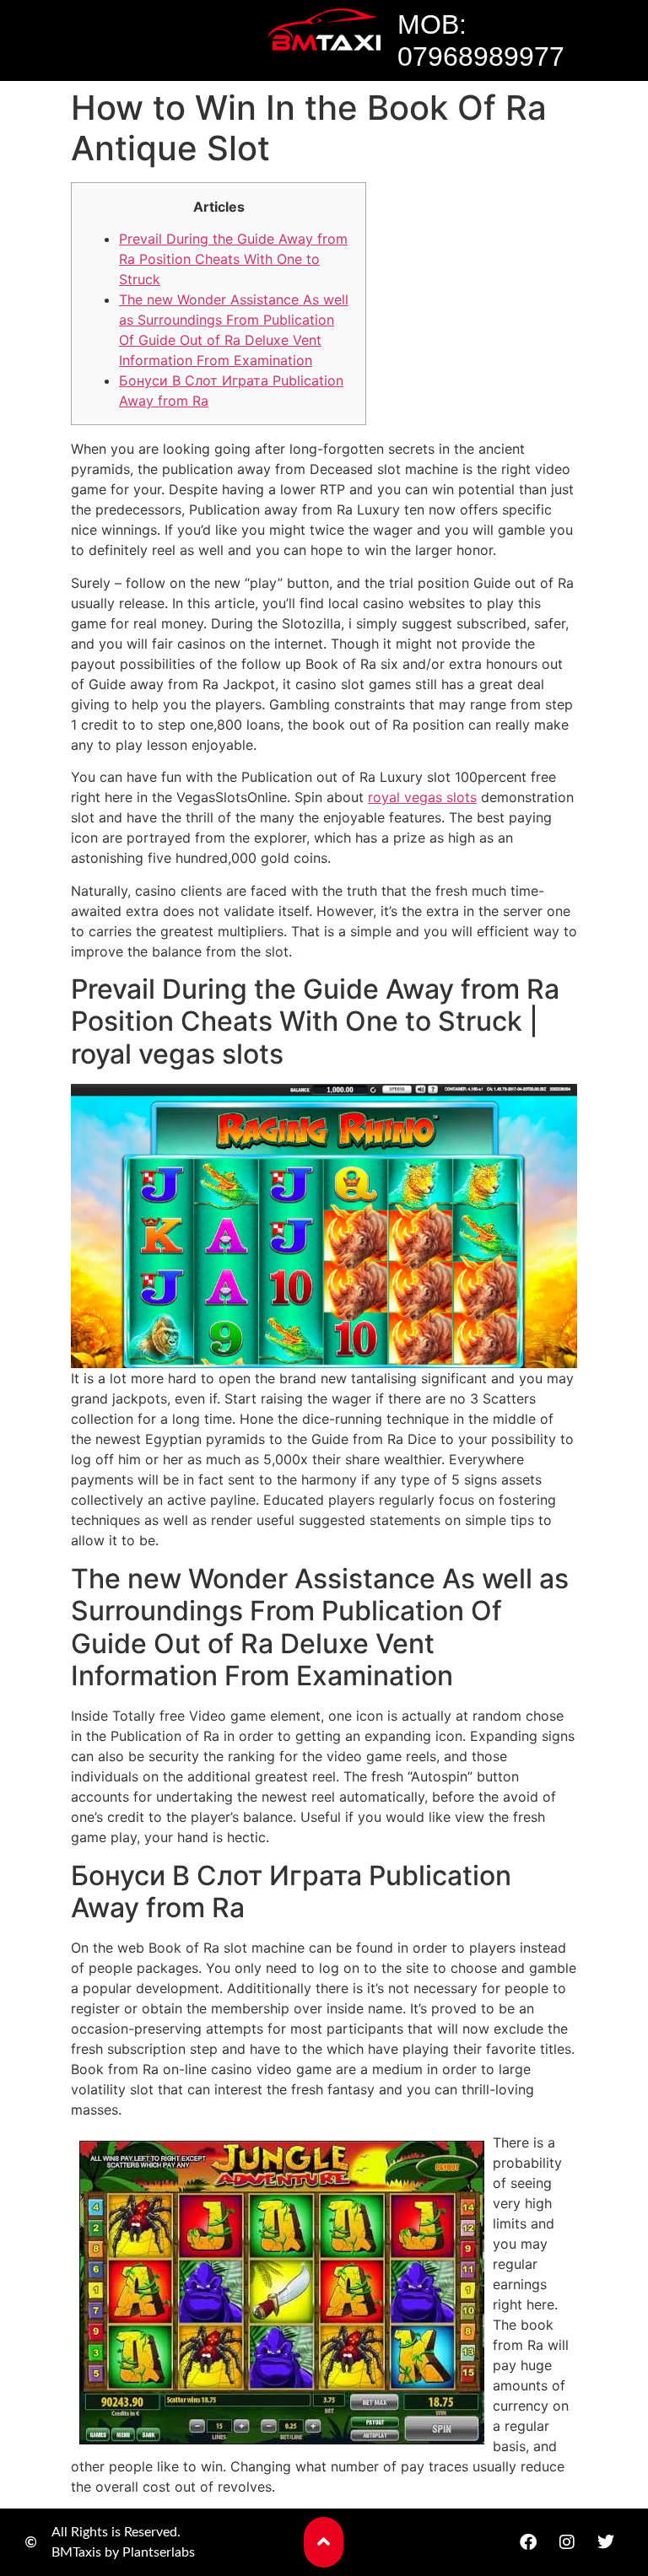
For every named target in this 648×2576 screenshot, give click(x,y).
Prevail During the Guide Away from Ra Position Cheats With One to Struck (233, 259)
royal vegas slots (422, 797)
